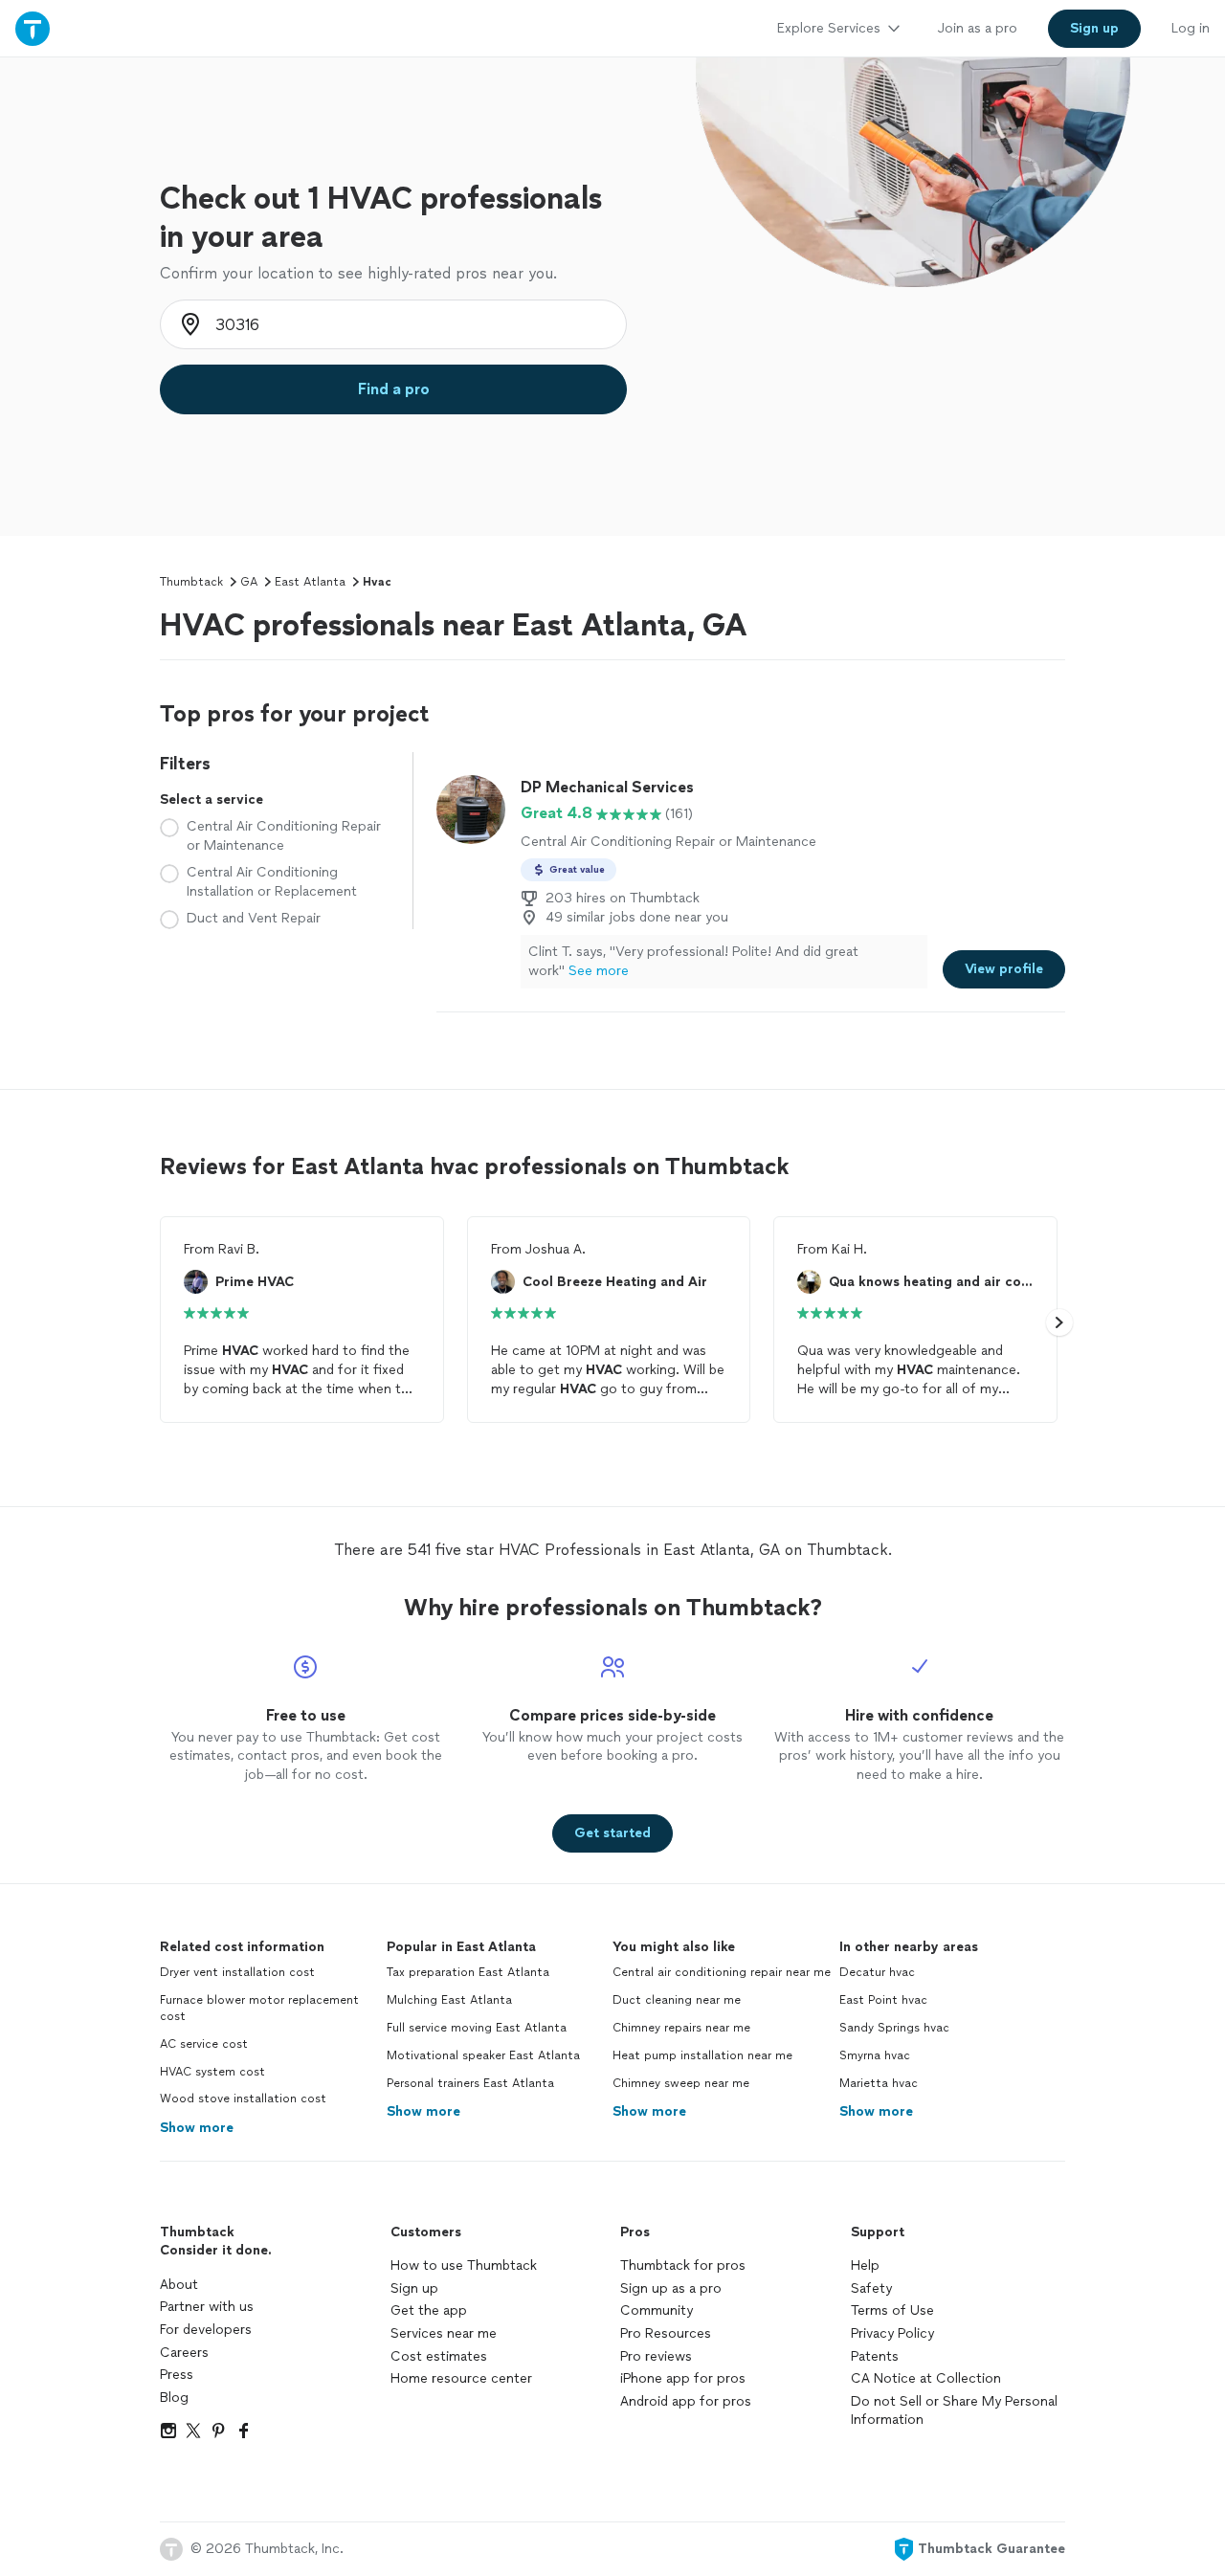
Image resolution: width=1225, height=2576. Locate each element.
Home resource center (461, 2378)
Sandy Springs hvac (894, 2028)
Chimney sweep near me (681, 2083)
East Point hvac (883, 2000)
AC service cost (204, 2044)
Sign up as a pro (671, 2288)
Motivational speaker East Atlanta (483, 2055)
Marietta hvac (879, 2083)
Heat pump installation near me (702, 2055)
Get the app (429, 2310)
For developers (206, 2330)
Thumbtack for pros (683, 2265)
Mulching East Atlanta (449, 2000)
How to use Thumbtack (464, 2265)
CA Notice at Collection (926, 2378)
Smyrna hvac (875, 2055)
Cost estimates (439, 2356)
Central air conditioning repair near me (722, 1972)
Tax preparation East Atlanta (468, 1972)
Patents (875, 2356)
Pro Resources (666, 2333)
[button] (1059, 1322)
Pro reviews (656, 2356)
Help (865, 2265)
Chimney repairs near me (681, 2028)
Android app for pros (686, 2401)
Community (657, 2310)
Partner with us (207, 2307)
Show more (197, 2128)
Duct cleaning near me (677, 2000)
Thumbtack (191, 582)
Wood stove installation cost (243, 2099)
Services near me (444, 2333)
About (179, 2285)
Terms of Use (892, 2310)
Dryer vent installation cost (237, 1972)
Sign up (414, 2288)
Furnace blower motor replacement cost (259, 2008)
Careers (184, 2353)
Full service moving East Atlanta (477, 2028)
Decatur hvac (877, 1972)
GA (249, 582)
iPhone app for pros (683, 2378)
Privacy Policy (892, 2333)
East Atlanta (310, 582)
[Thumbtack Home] (33, 28)
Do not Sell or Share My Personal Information (954, 2411)
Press (177, 2375)
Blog (174, 2398)
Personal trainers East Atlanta (470, 2083)
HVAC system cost (212, 2072)
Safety (871, 2288)
